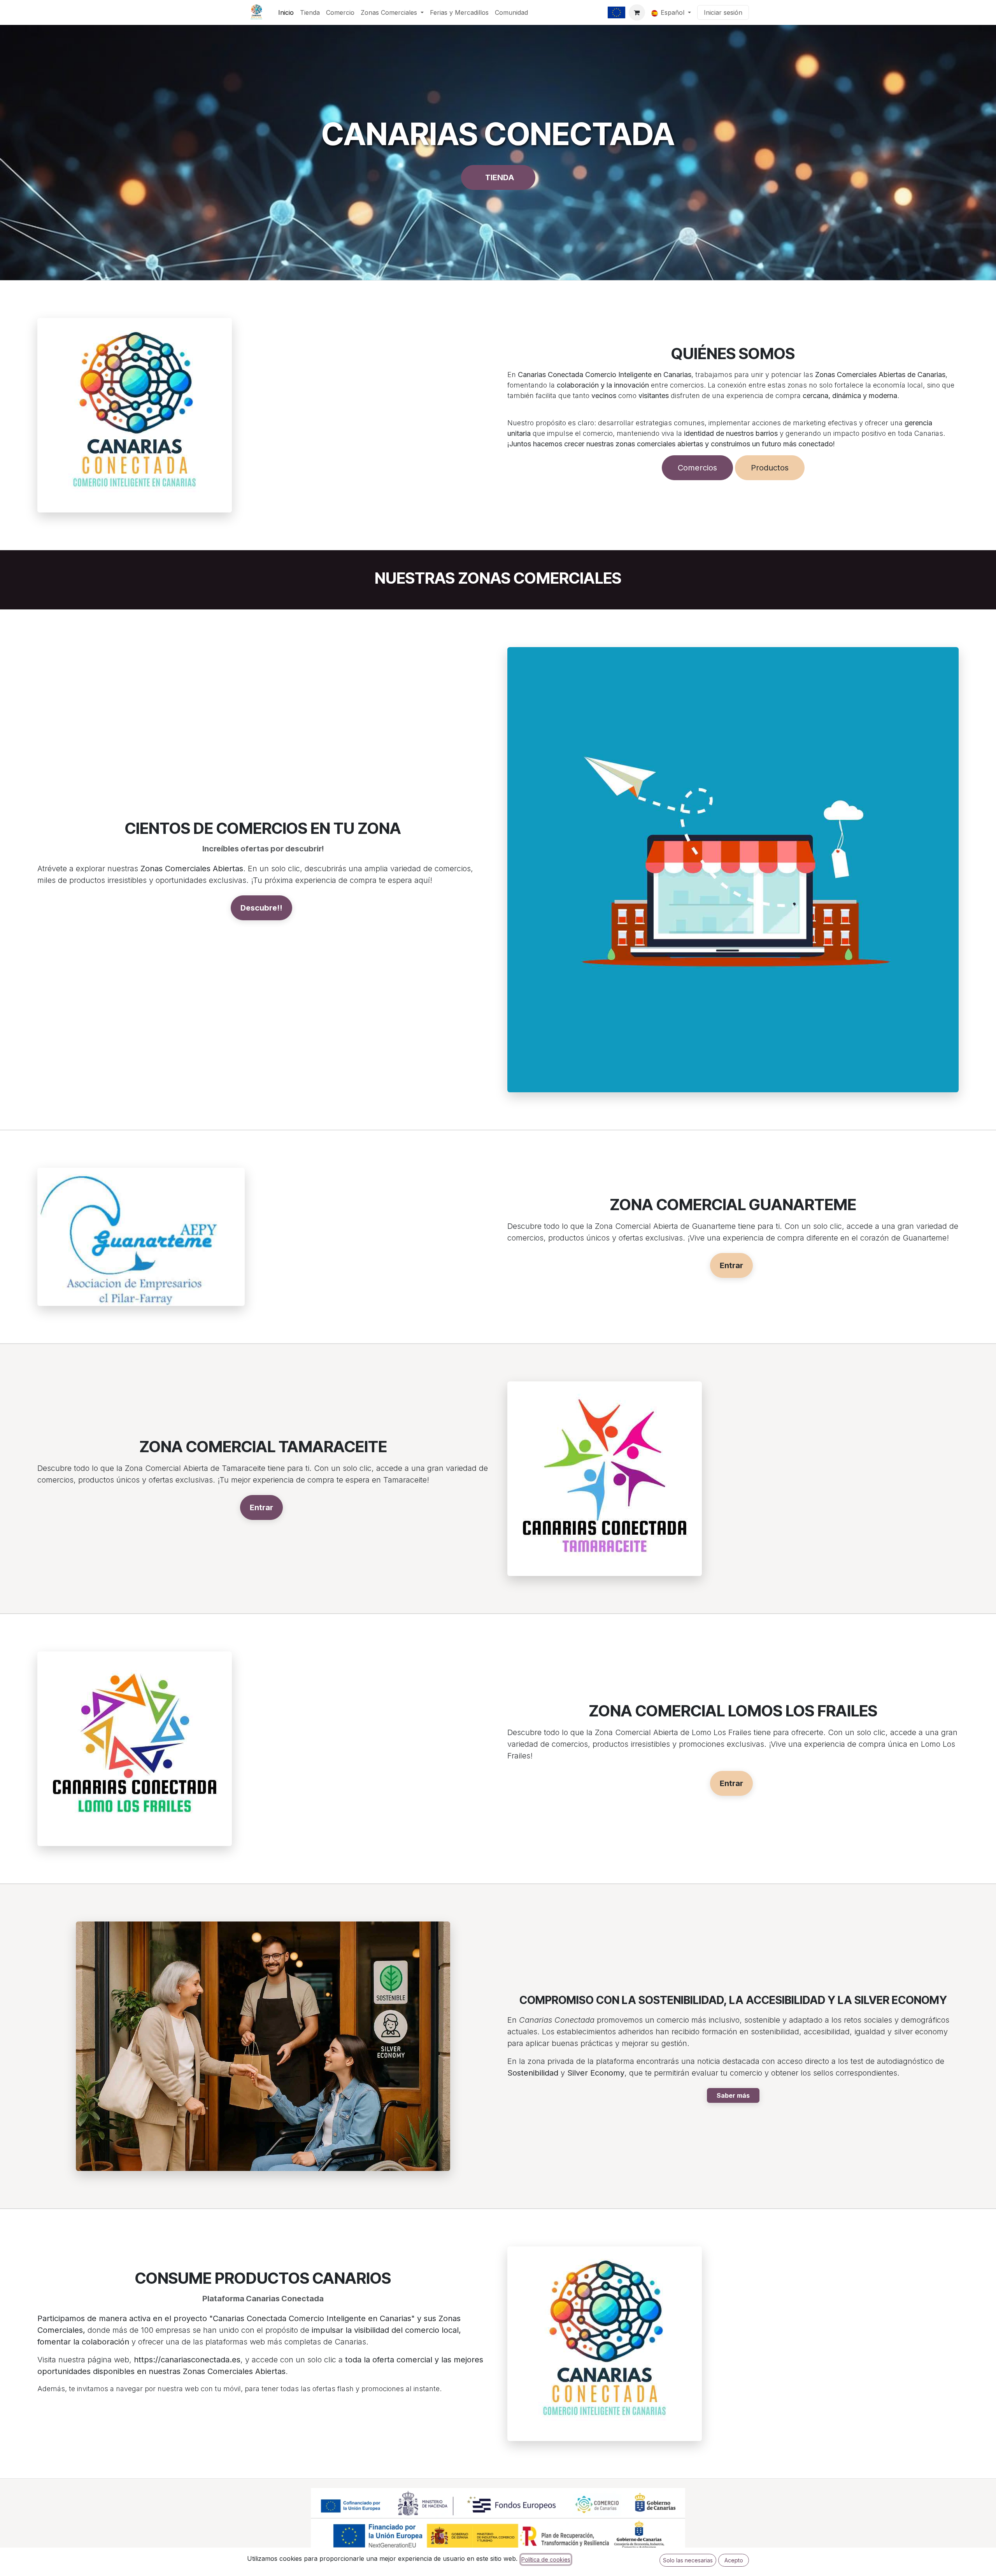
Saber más (733, 2095)
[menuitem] (286, 12)
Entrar (731, 1265)
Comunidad (511, 12)
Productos (770, 468)
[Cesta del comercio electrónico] (637, 12)
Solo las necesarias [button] (688, 2560)
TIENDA (501, 177)
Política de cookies (546, 2559)
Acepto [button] (734, 2560)
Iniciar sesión (723, 12)
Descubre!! (261, 908)
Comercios (697, 468)
